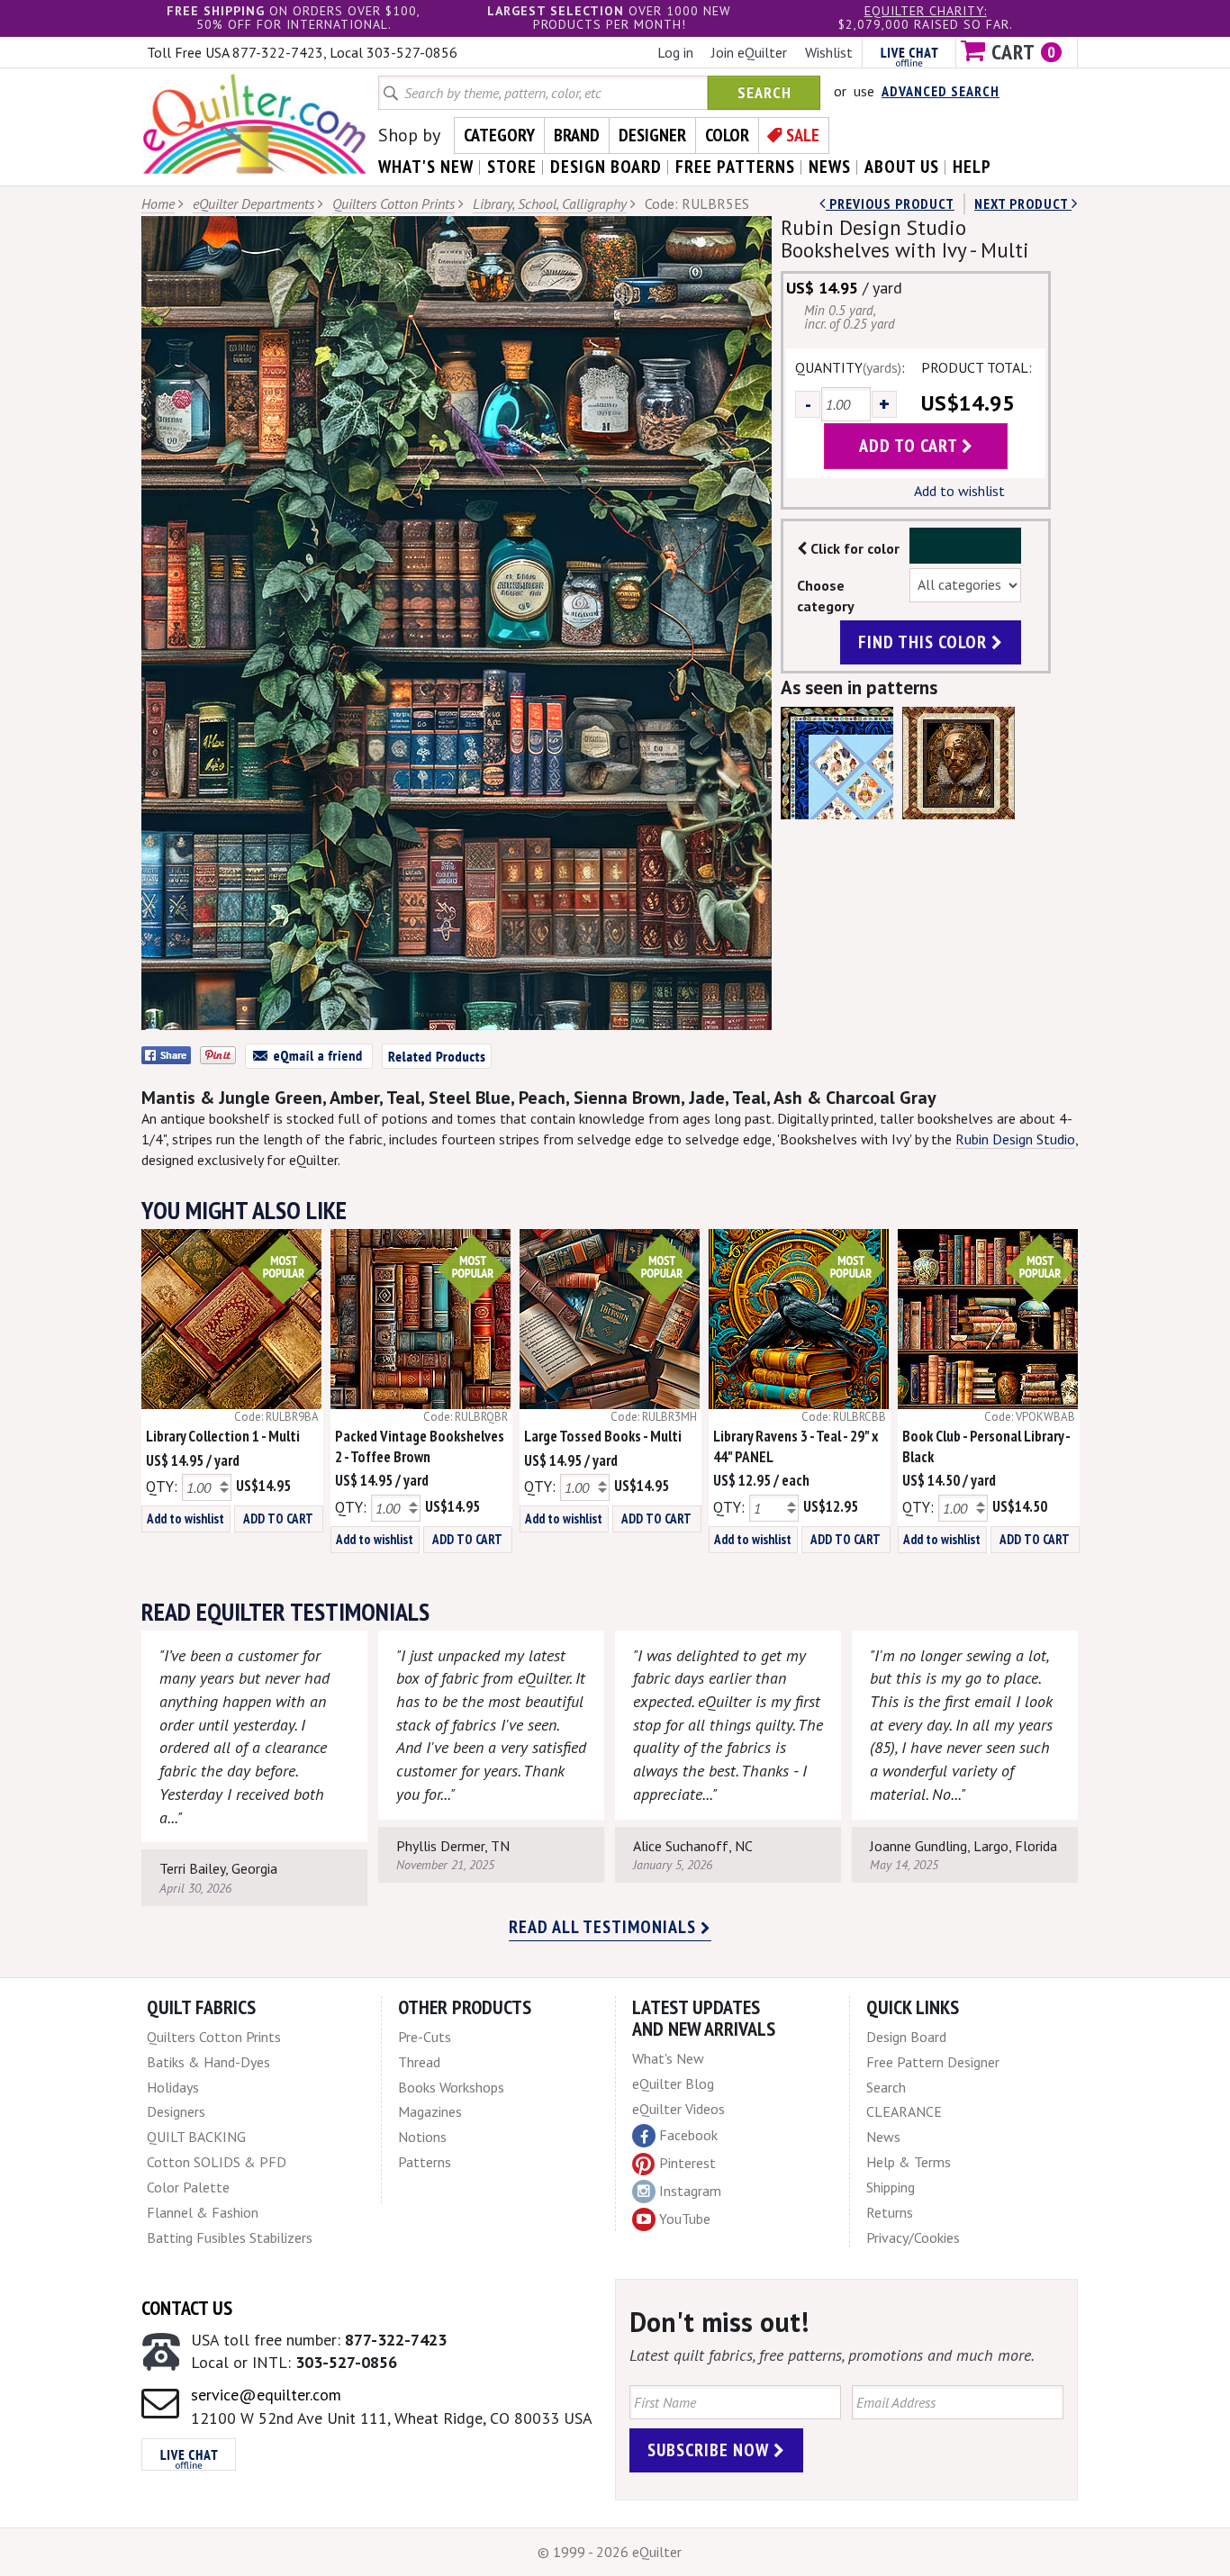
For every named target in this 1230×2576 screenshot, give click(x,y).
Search (764, 92)
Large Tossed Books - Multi (603, 1436)
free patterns (735, 167)
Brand (577, 135)
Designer (652, 135)
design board (606, 167)
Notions (422, 2137)
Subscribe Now (710, 2450)
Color (727, 135)
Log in (675, 52)
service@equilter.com (266, 2395)
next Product (1023, 203)
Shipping (891, 2187)
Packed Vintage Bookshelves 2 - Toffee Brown (420, 1446)
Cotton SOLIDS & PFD (217, 2162)
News (883, 2137)
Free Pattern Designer (933, 2062)
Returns (890, 2212)
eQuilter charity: (926, 11)
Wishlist (829, 52)
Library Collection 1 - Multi (223, 1436)
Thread (419, 2062)
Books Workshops (451, 2087)
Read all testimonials (605, 1927)
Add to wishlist (959, 491)
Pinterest (687, 2163)
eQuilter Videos (678, 2109)
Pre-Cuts (425, 2037)
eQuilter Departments (253, 203)
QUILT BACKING (196, 2137)
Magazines (430, 2111)
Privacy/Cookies (913, 2237)
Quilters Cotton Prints (393, 203)
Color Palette (188, 2187)
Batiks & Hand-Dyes (208, 2062)
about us (902, 167)
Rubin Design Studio (1015, 1139)
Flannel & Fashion (203, 2212)
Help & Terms (909, 2162)
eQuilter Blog (673, 2083)
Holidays (173, 2087)
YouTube (685, 2219)
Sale (803, 135)
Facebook (688, 2135)
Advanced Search (941, 91)
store (512, 167)
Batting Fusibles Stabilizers (230, 2237)
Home (158, 203)
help (972, 167)
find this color (925, 642)
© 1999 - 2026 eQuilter (610, 2552)
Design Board (906, 2037)
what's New (426, 167)
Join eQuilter (749, 52)
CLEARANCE (904, 2111)
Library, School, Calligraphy (550, 203)
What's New (668, 2058)
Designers (176, 2111)
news (830, 167)
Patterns (425, 2162)
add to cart (910, 446)
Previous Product (890, 203)
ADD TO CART (278, 1518)
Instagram (690, 2191)
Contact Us (187, 2308)
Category (499, 135)
